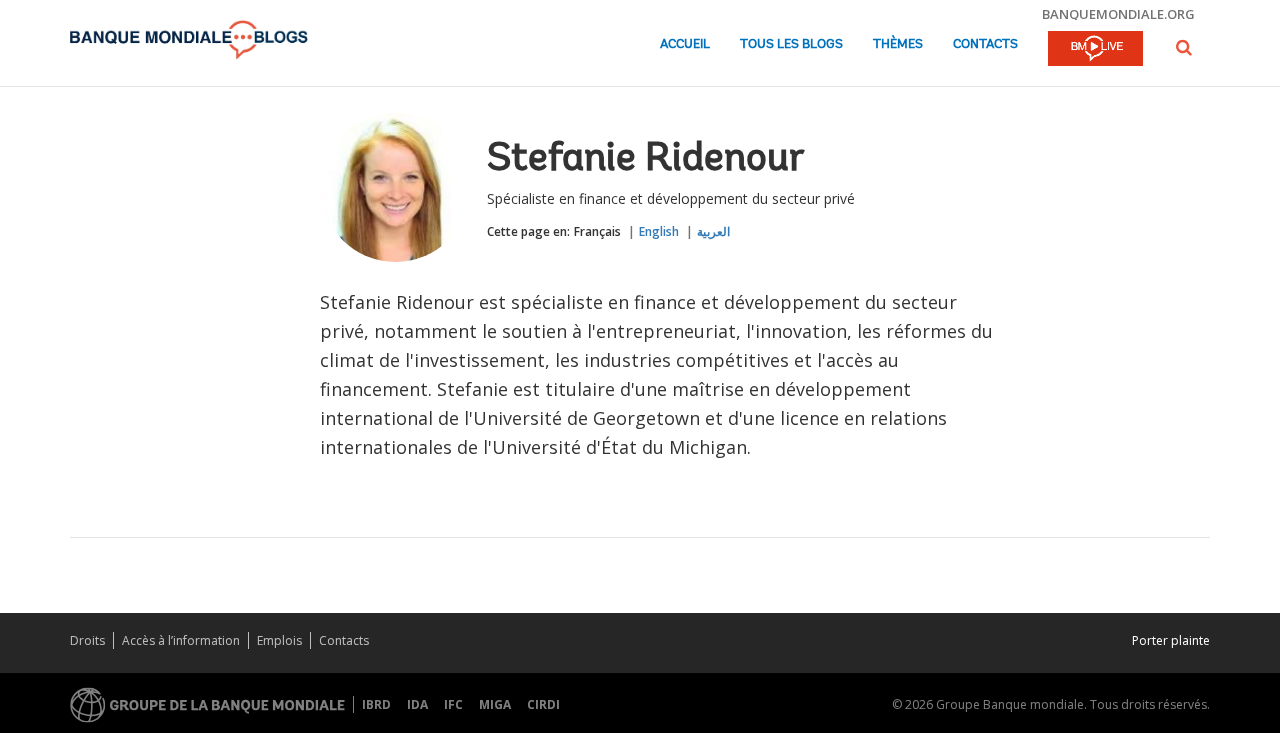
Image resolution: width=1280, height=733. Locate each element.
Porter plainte (1171, 640)
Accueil (685, 44)
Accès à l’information (181, 640)
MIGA (495, 704)
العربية (713, 231)
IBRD (376, 704)
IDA (417, 704)
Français (597, 231)
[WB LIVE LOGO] (1095, 50)
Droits (87, 640)
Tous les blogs (791, 44)
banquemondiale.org (1118, 14)
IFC (453, 704)
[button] (1184, 47)
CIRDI (543, 704)
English (659, 231)
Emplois (279, 640)
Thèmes (898, 44)
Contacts (985, 44)
